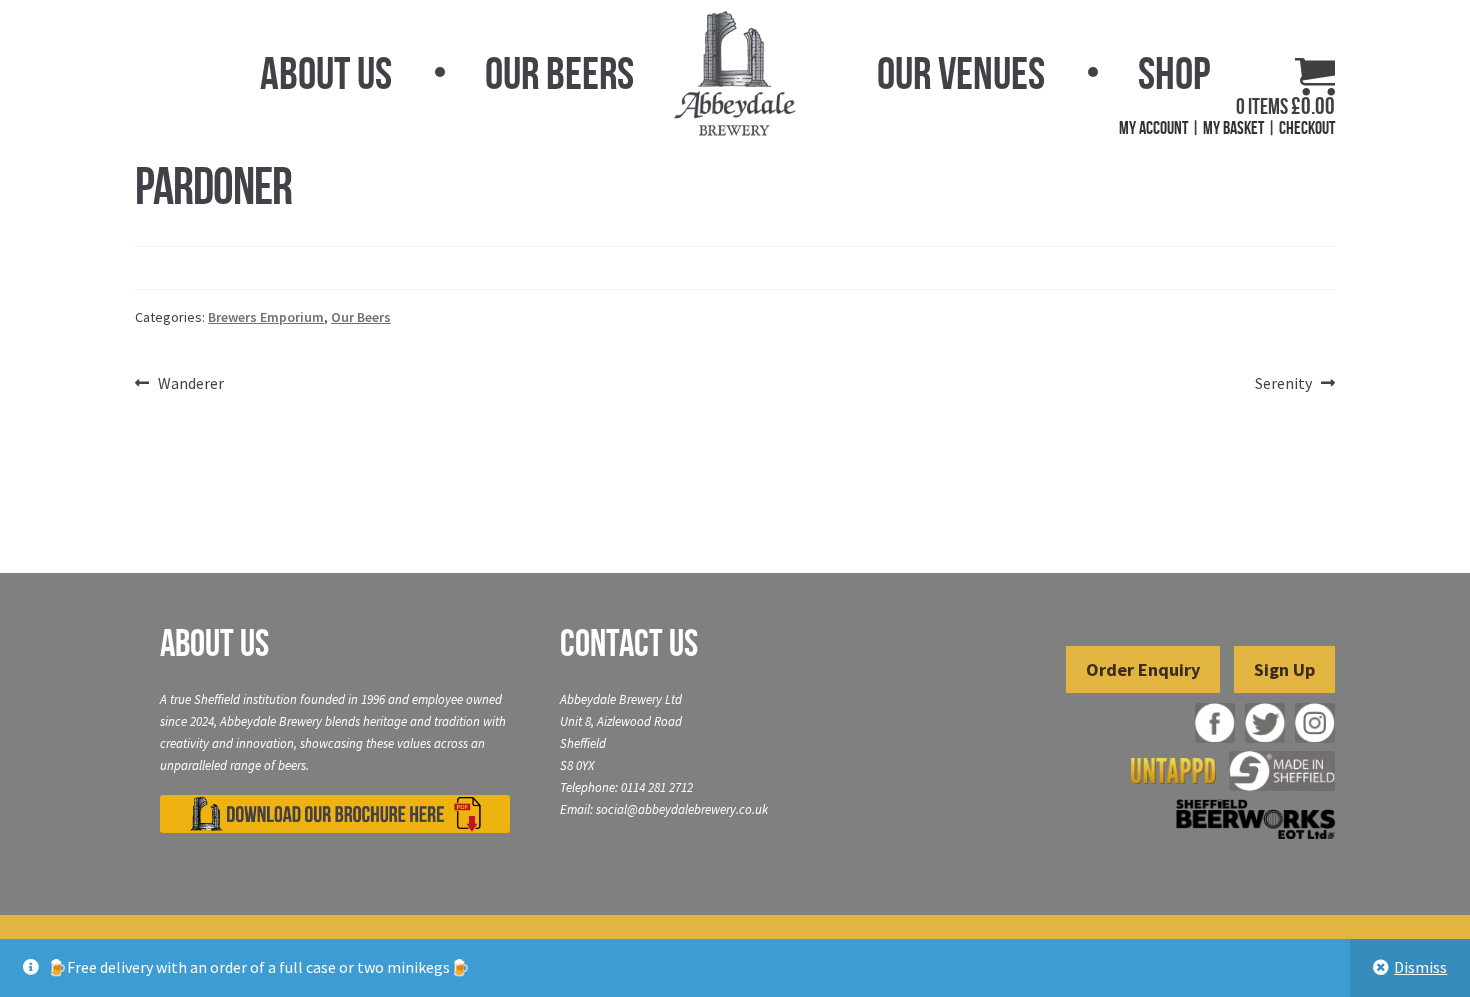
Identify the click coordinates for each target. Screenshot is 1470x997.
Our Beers (559, 73)
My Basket (1233, 128)
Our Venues (961, 73)
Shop (1174, 73)
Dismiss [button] (1420, 967)
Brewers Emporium (266, 317)
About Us (326, 73)
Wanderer (190, 384)
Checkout (1307, 128)
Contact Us (629, 643)
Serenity (1283, 384)
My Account (1153, 128)
